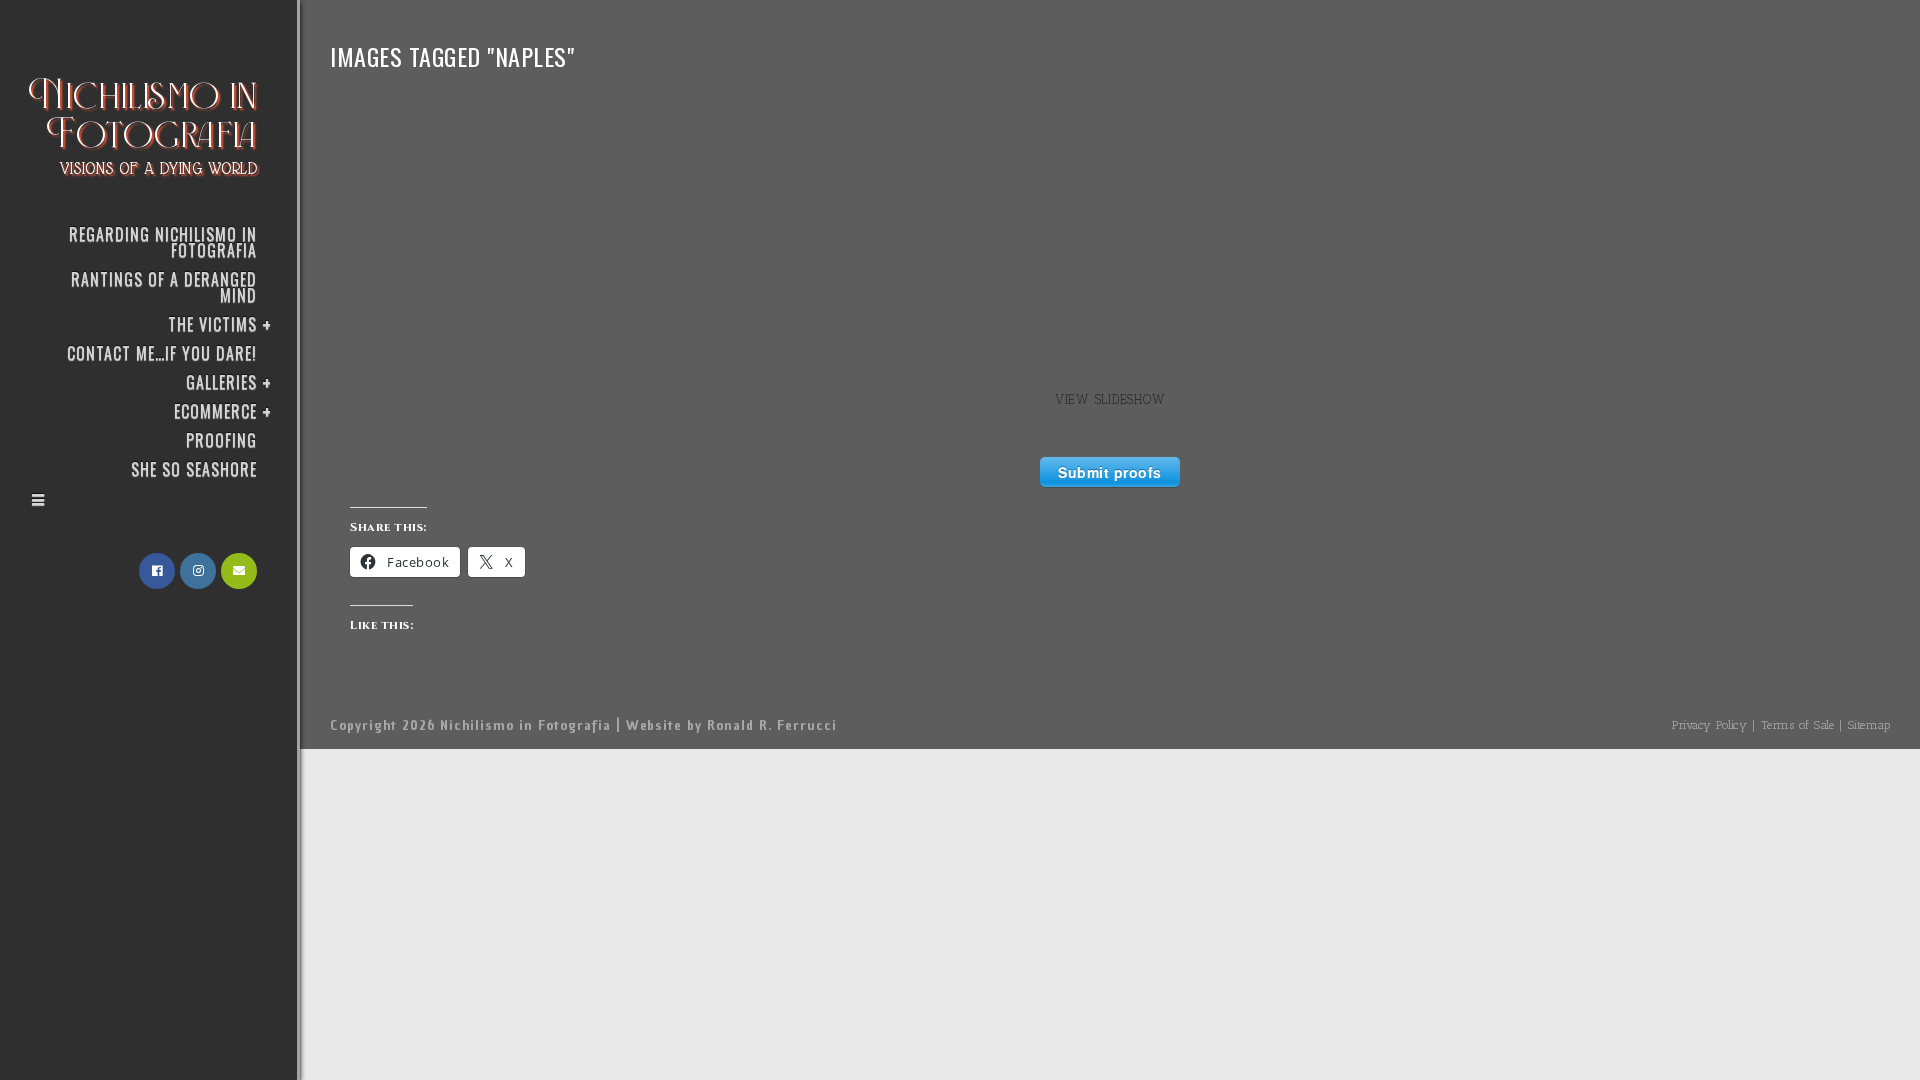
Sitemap (1869, 725)
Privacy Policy (1709, 725)
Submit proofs (1110, 472)
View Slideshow (1110, 399)
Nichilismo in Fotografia (144, 122)
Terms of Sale (1798, 725)
